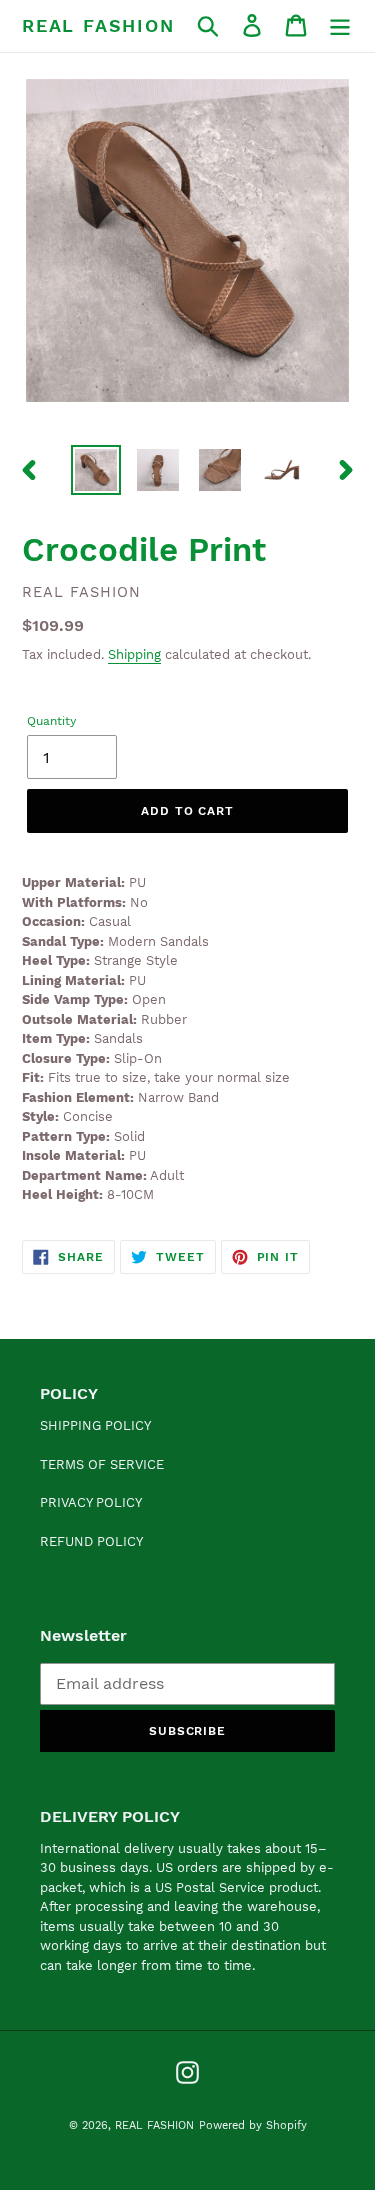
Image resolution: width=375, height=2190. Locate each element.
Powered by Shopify (253, 2125)
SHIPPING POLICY (95, 1425)
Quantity (51, 721)
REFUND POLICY (91, 1541)
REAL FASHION (98, 25)
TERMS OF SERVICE (102, 1464)
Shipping (134, 654)
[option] (96, 470)
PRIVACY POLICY (91, 1502)
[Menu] (340, 25)
